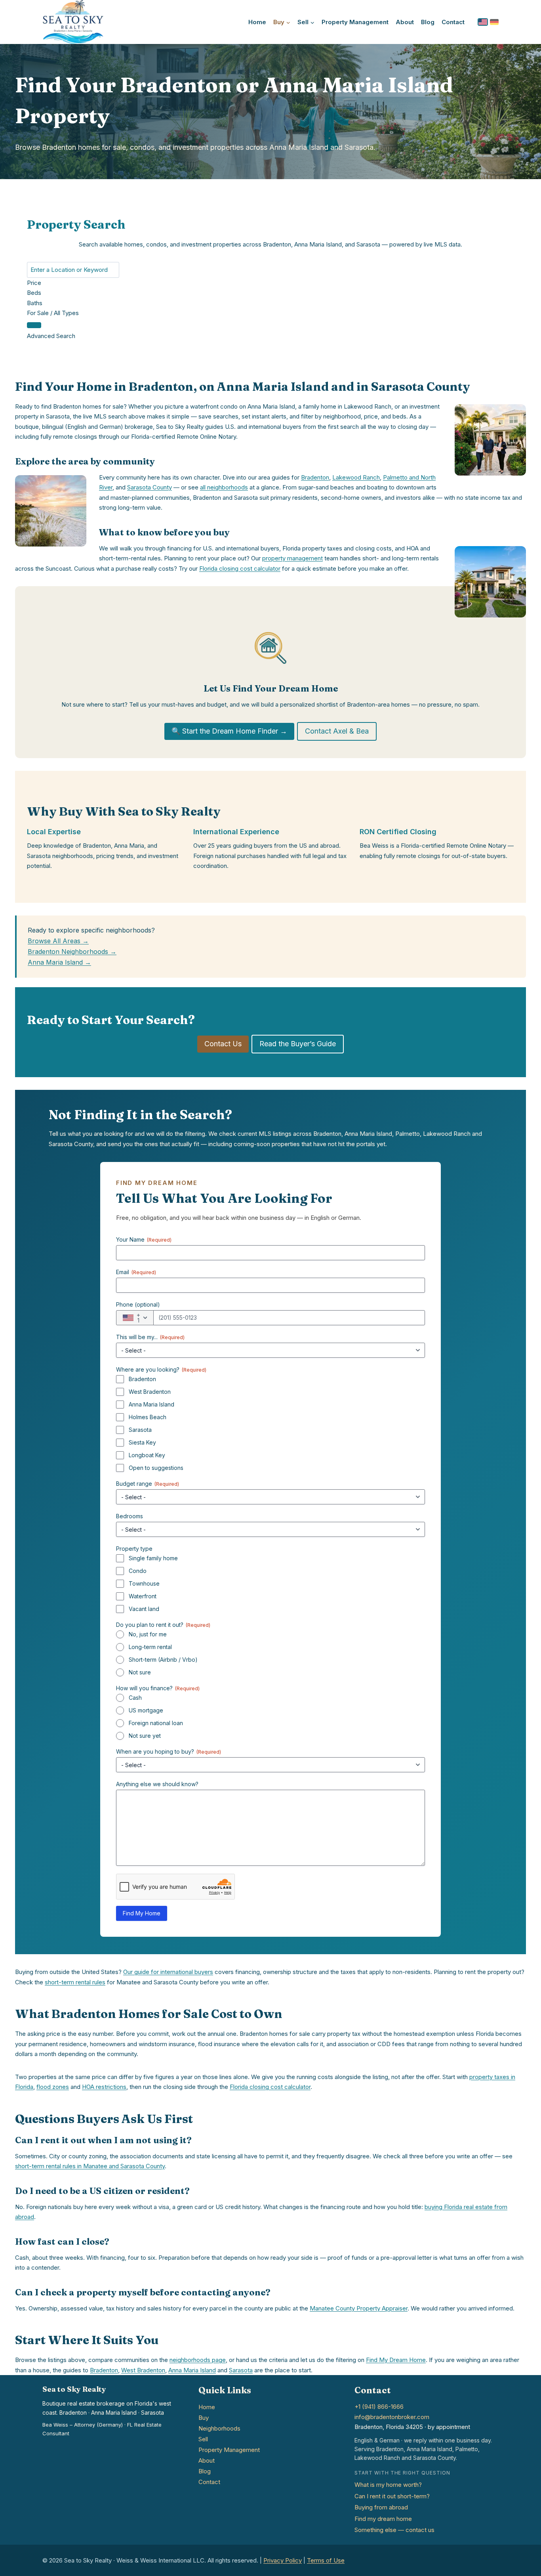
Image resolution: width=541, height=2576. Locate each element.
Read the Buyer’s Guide (298, 1044)
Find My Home (142, 1913)
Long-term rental (150, 1647)
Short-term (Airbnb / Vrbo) (163, 1660)
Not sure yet (145, 1736)
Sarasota (140, 1430)
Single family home (153, 1558)
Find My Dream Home (396, 2360)
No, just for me (148, 1634)
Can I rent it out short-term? (392, 2496)
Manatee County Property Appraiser (359, 2308)
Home (257, 22)
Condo (138, 1571)
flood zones (53, 2087)
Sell (203, 2439)
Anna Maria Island (151, 1404)
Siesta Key (142, 1442)
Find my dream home (383, 2519)
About (405, 22)
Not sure (140, 1672)
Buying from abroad (381, 2507)
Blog (428, 22)
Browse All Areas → (58, 941)
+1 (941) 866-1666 (379, 2407)
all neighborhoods (224, 487)
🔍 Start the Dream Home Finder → (229, 731)
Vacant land (144, 1609)
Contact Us (223, 1044)
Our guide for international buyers (168, 1972)
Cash (135, 1698)
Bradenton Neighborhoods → (72, 952)
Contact (453, 22)
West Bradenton (150, 1392)
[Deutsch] (494, 22)
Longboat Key (147, 1455)
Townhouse (144, 1583)
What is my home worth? (388, 2485)
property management (292, 558)
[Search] (34, 325)
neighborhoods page (198, 2360)
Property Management (355, 22)
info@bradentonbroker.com (392, 2417)
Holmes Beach (148, 1417)
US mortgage (146, 1710)
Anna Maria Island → (59, 962)
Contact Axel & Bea (337, 731)
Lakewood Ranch (356, 477)
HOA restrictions (104, 2087)
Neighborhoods (219, 2428)
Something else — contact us (394, 2530)
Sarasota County (150, 487)
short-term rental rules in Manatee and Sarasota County (90, 2166)
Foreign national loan (156, 1723)
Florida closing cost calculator (240, 569)
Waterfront (143, 1596)
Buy (204, 2418)
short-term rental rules (75, 1982)
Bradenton (315, 477)
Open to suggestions (156, 1468)
